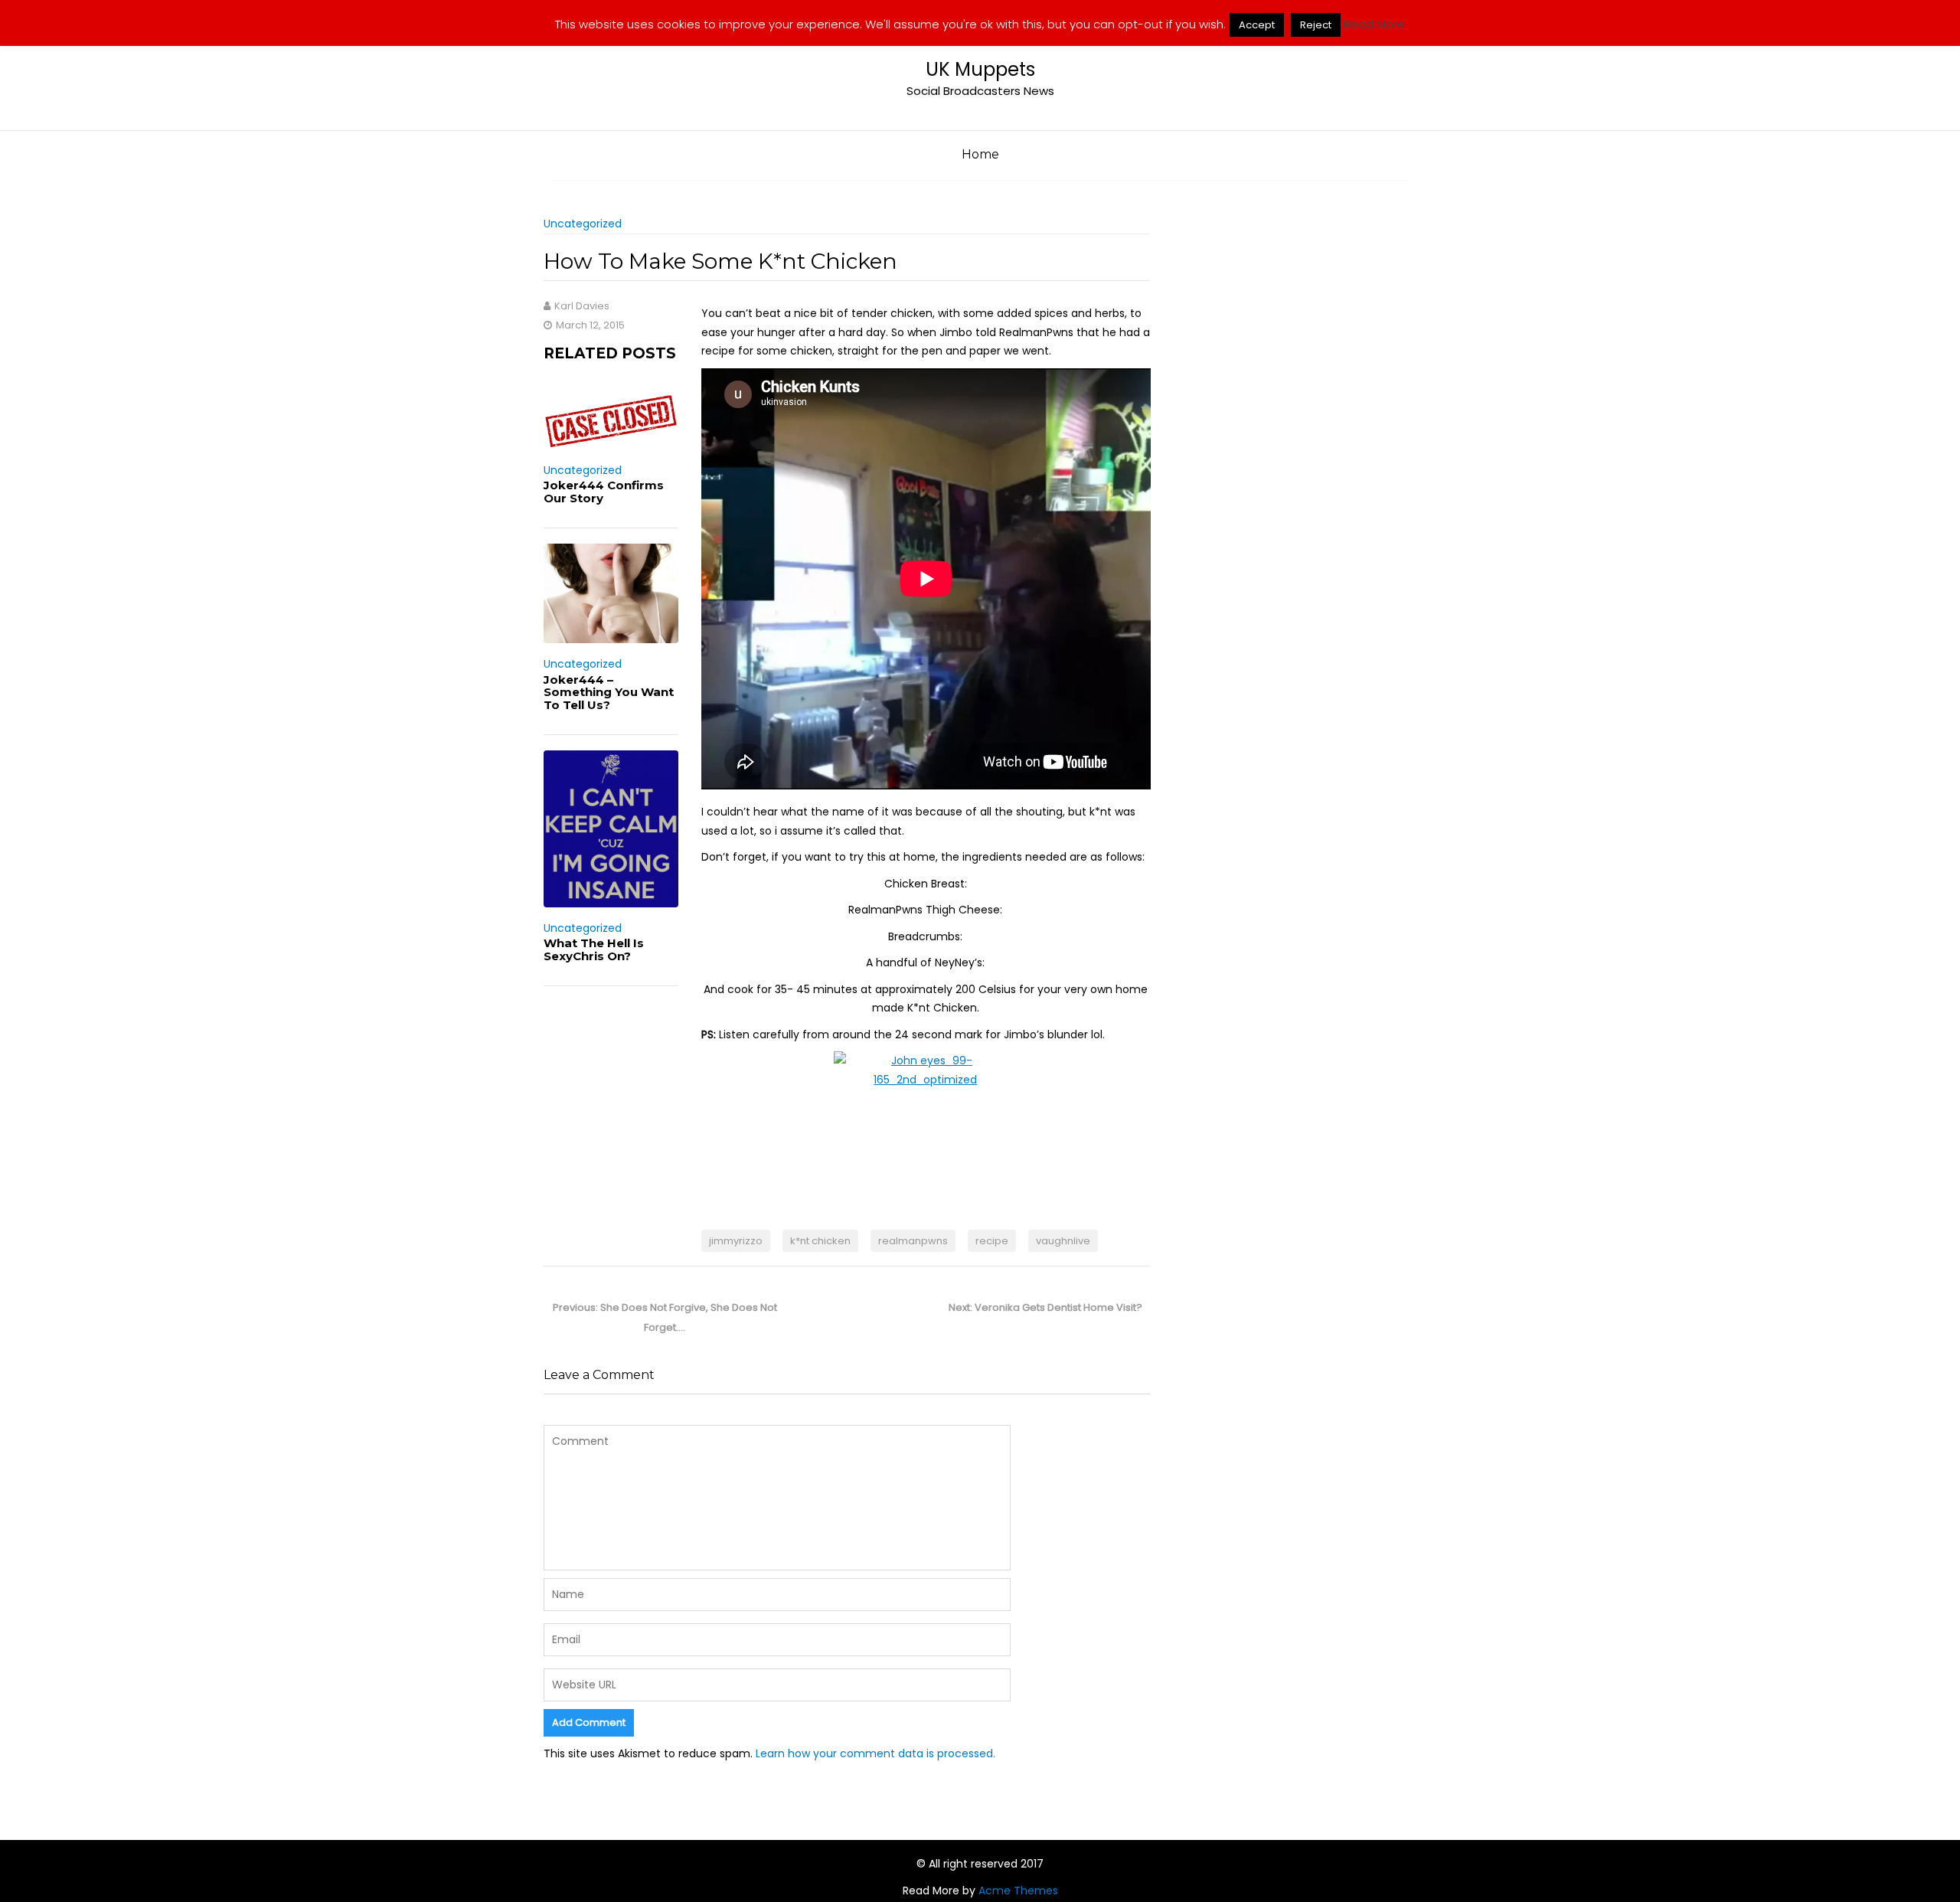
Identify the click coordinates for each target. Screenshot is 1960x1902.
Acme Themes (1018, 1891)
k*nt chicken (820, 1241)
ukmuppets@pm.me (1339, 13)
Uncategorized (583, 224)
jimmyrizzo (736, 1241)
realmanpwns (913, 1241)
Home (980, 154)
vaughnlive (1063, 1241)
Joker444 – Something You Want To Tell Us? (609, 692)
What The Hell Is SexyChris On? (594, 949)
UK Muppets (980, 69)
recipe (992, 1241)
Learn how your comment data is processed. (875, 1753)
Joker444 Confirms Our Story (604, 492)
